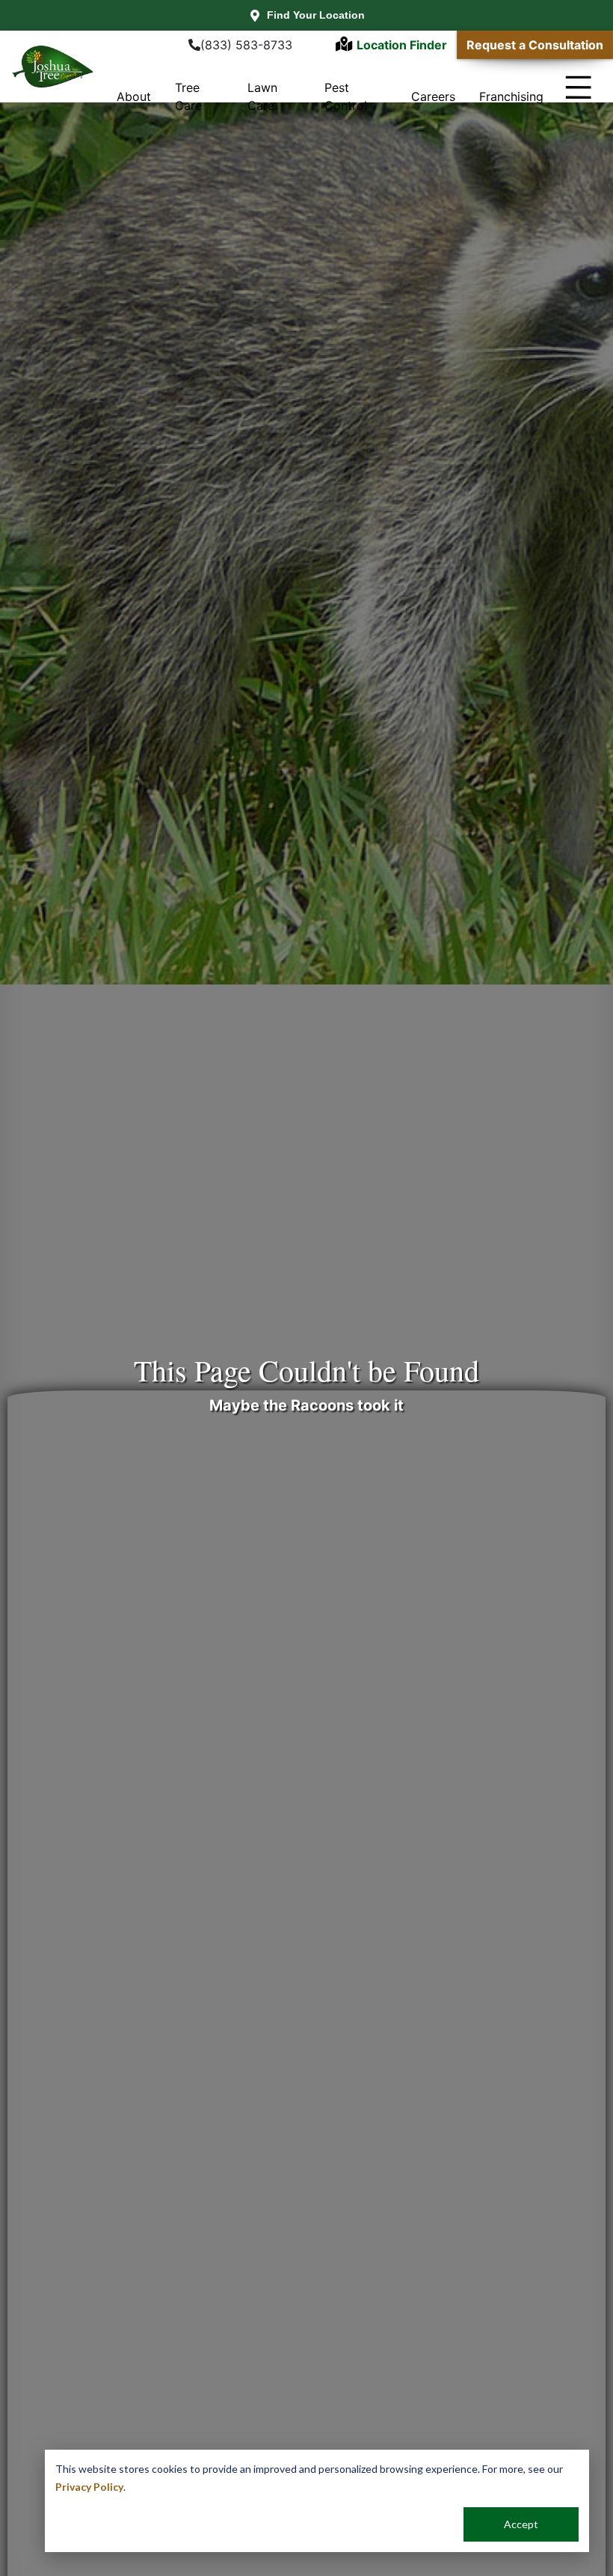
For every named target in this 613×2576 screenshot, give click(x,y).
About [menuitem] (134, 96)
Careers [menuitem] (433, 96)
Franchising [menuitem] (511, 96)
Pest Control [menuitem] (346, 96)
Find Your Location (316, 15)
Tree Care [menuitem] (188, 96)
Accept (521, 2524)
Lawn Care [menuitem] (262, 96)
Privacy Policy (89, 2487)
